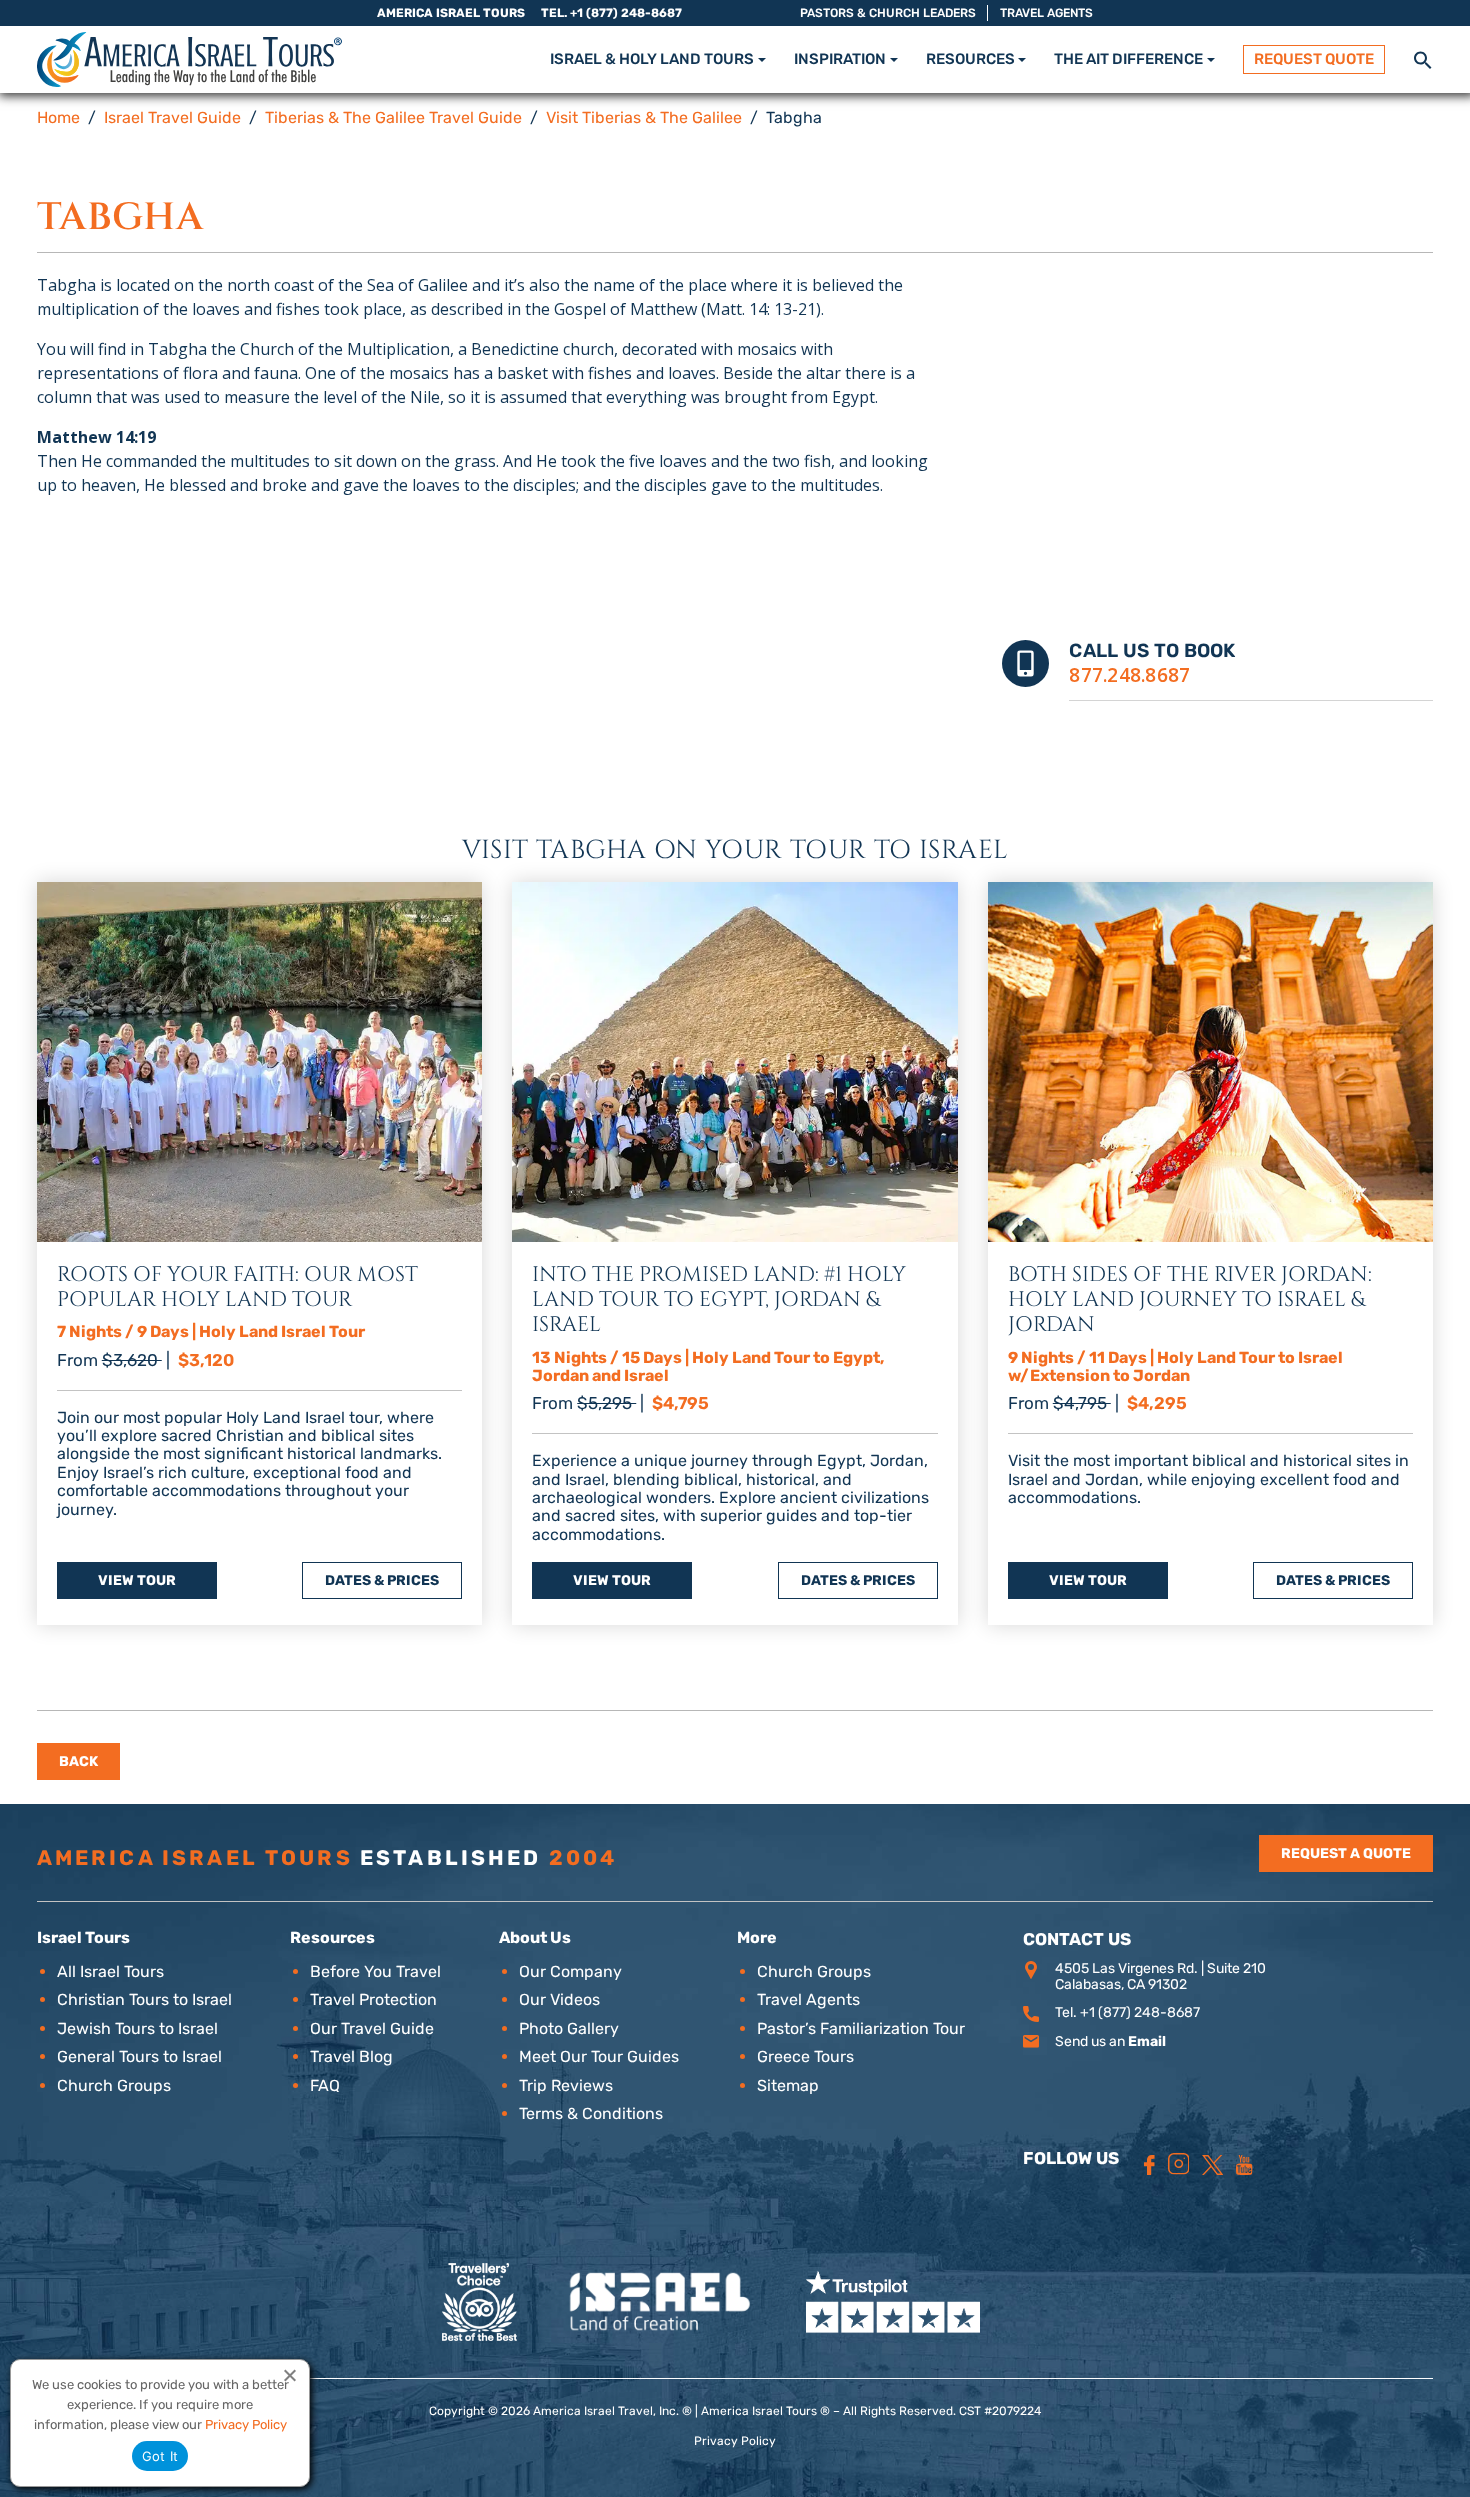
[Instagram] (1179, 2164)
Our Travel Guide (372, 2028)
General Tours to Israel (139, 2056)
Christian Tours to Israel (144, 1999)
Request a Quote (1346, 1853)
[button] (1423, 58)
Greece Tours (805, 2056)
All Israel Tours (110, 1971)
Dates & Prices (382, 1580)
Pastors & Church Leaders (888, 13)
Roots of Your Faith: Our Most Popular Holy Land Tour (237, 1287)
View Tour (137, 1580)
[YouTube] (1244, 2165)
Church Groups (114, 2085)
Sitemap (788, 2085)
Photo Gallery (569, 2028)
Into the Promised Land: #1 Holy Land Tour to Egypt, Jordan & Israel (719, 1300)
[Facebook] (1149, 2165)
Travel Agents (1046, 13)
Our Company (570, 1971)
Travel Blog (351, 2056)
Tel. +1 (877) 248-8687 (611, 13)
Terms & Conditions (591, 2113)
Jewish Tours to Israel (137, 2028)
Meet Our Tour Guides (599, 2056)
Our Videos (559, 1999)
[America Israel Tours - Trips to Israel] (189, 59)
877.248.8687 (1129, 675)
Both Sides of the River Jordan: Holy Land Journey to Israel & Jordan (1190, 1300)
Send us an (1110, 2041)
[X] (1212, 2165)
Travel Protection (373, 1999)
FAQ (325, 2085)
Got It (160, 2456)
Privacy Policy (735, 2441)
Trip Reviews (566, 2085)
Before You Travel (375, 1971)
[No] (289, 2375)
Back (78, 1761)
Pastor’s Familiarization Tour (861, 2028)
